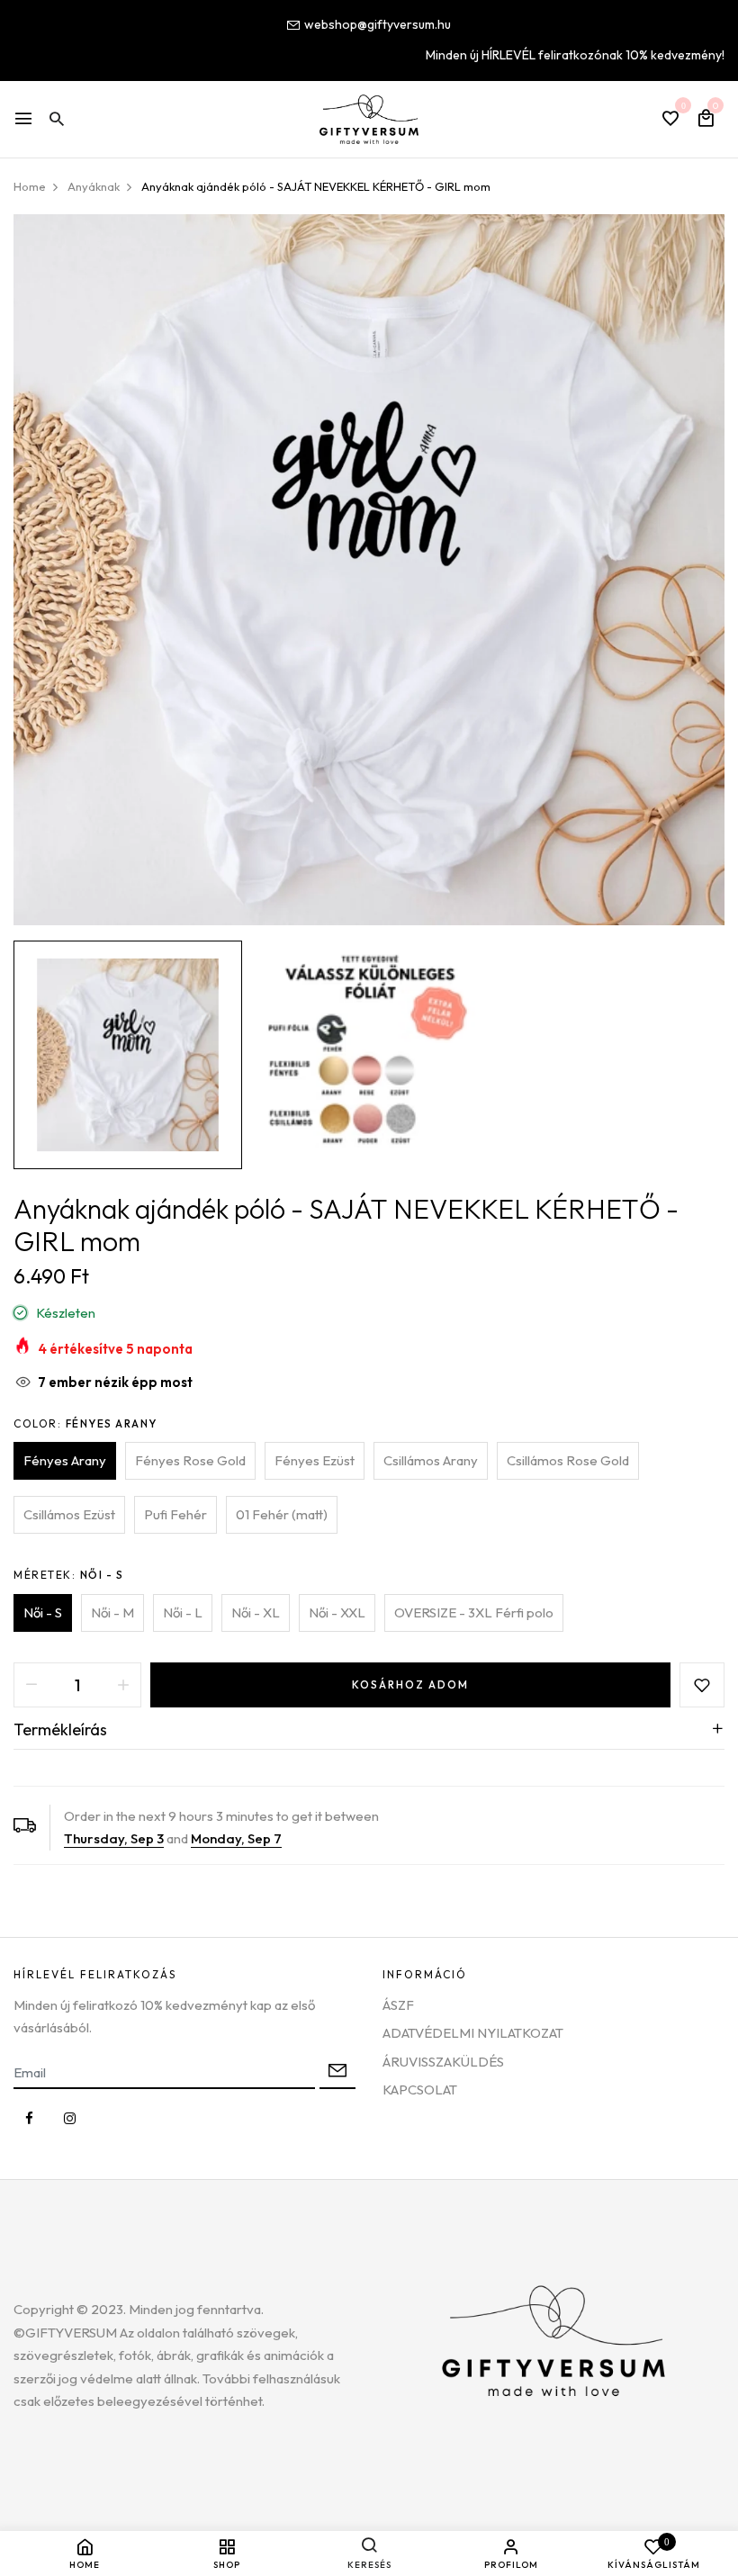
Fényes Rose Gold (190, 1460)
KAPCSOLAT (420, 2090)
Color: (85, 1423)
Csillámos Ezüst (69, 1514)
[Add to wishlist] (702, 1685)
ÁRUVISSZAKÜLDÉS (443, 2062)
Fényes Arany (65, 1460)
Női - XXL (337, 1612)
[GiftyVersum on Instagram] (70, 2118)
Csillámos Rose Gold (568, 1460)
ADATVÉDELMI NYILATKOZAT (473, 2033)
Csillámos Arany (431, 1460)
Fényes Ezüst (315, 1460)
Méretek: (68, 1575)
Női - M (112, 1612)
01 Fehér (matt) (282, 1514)
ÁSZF (398, 2005)
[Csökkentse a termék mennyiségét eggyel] (31, 1685)
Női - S (43, 1612)
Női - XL (256, 1612)
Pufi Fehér (175, 1514)
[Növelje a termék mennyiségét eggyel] (123, 1685)
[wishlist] (670, 120)
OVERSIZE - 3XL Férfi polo (474, 1612)
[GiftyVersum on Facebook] (29, 2118)
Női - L (183, 1612)
